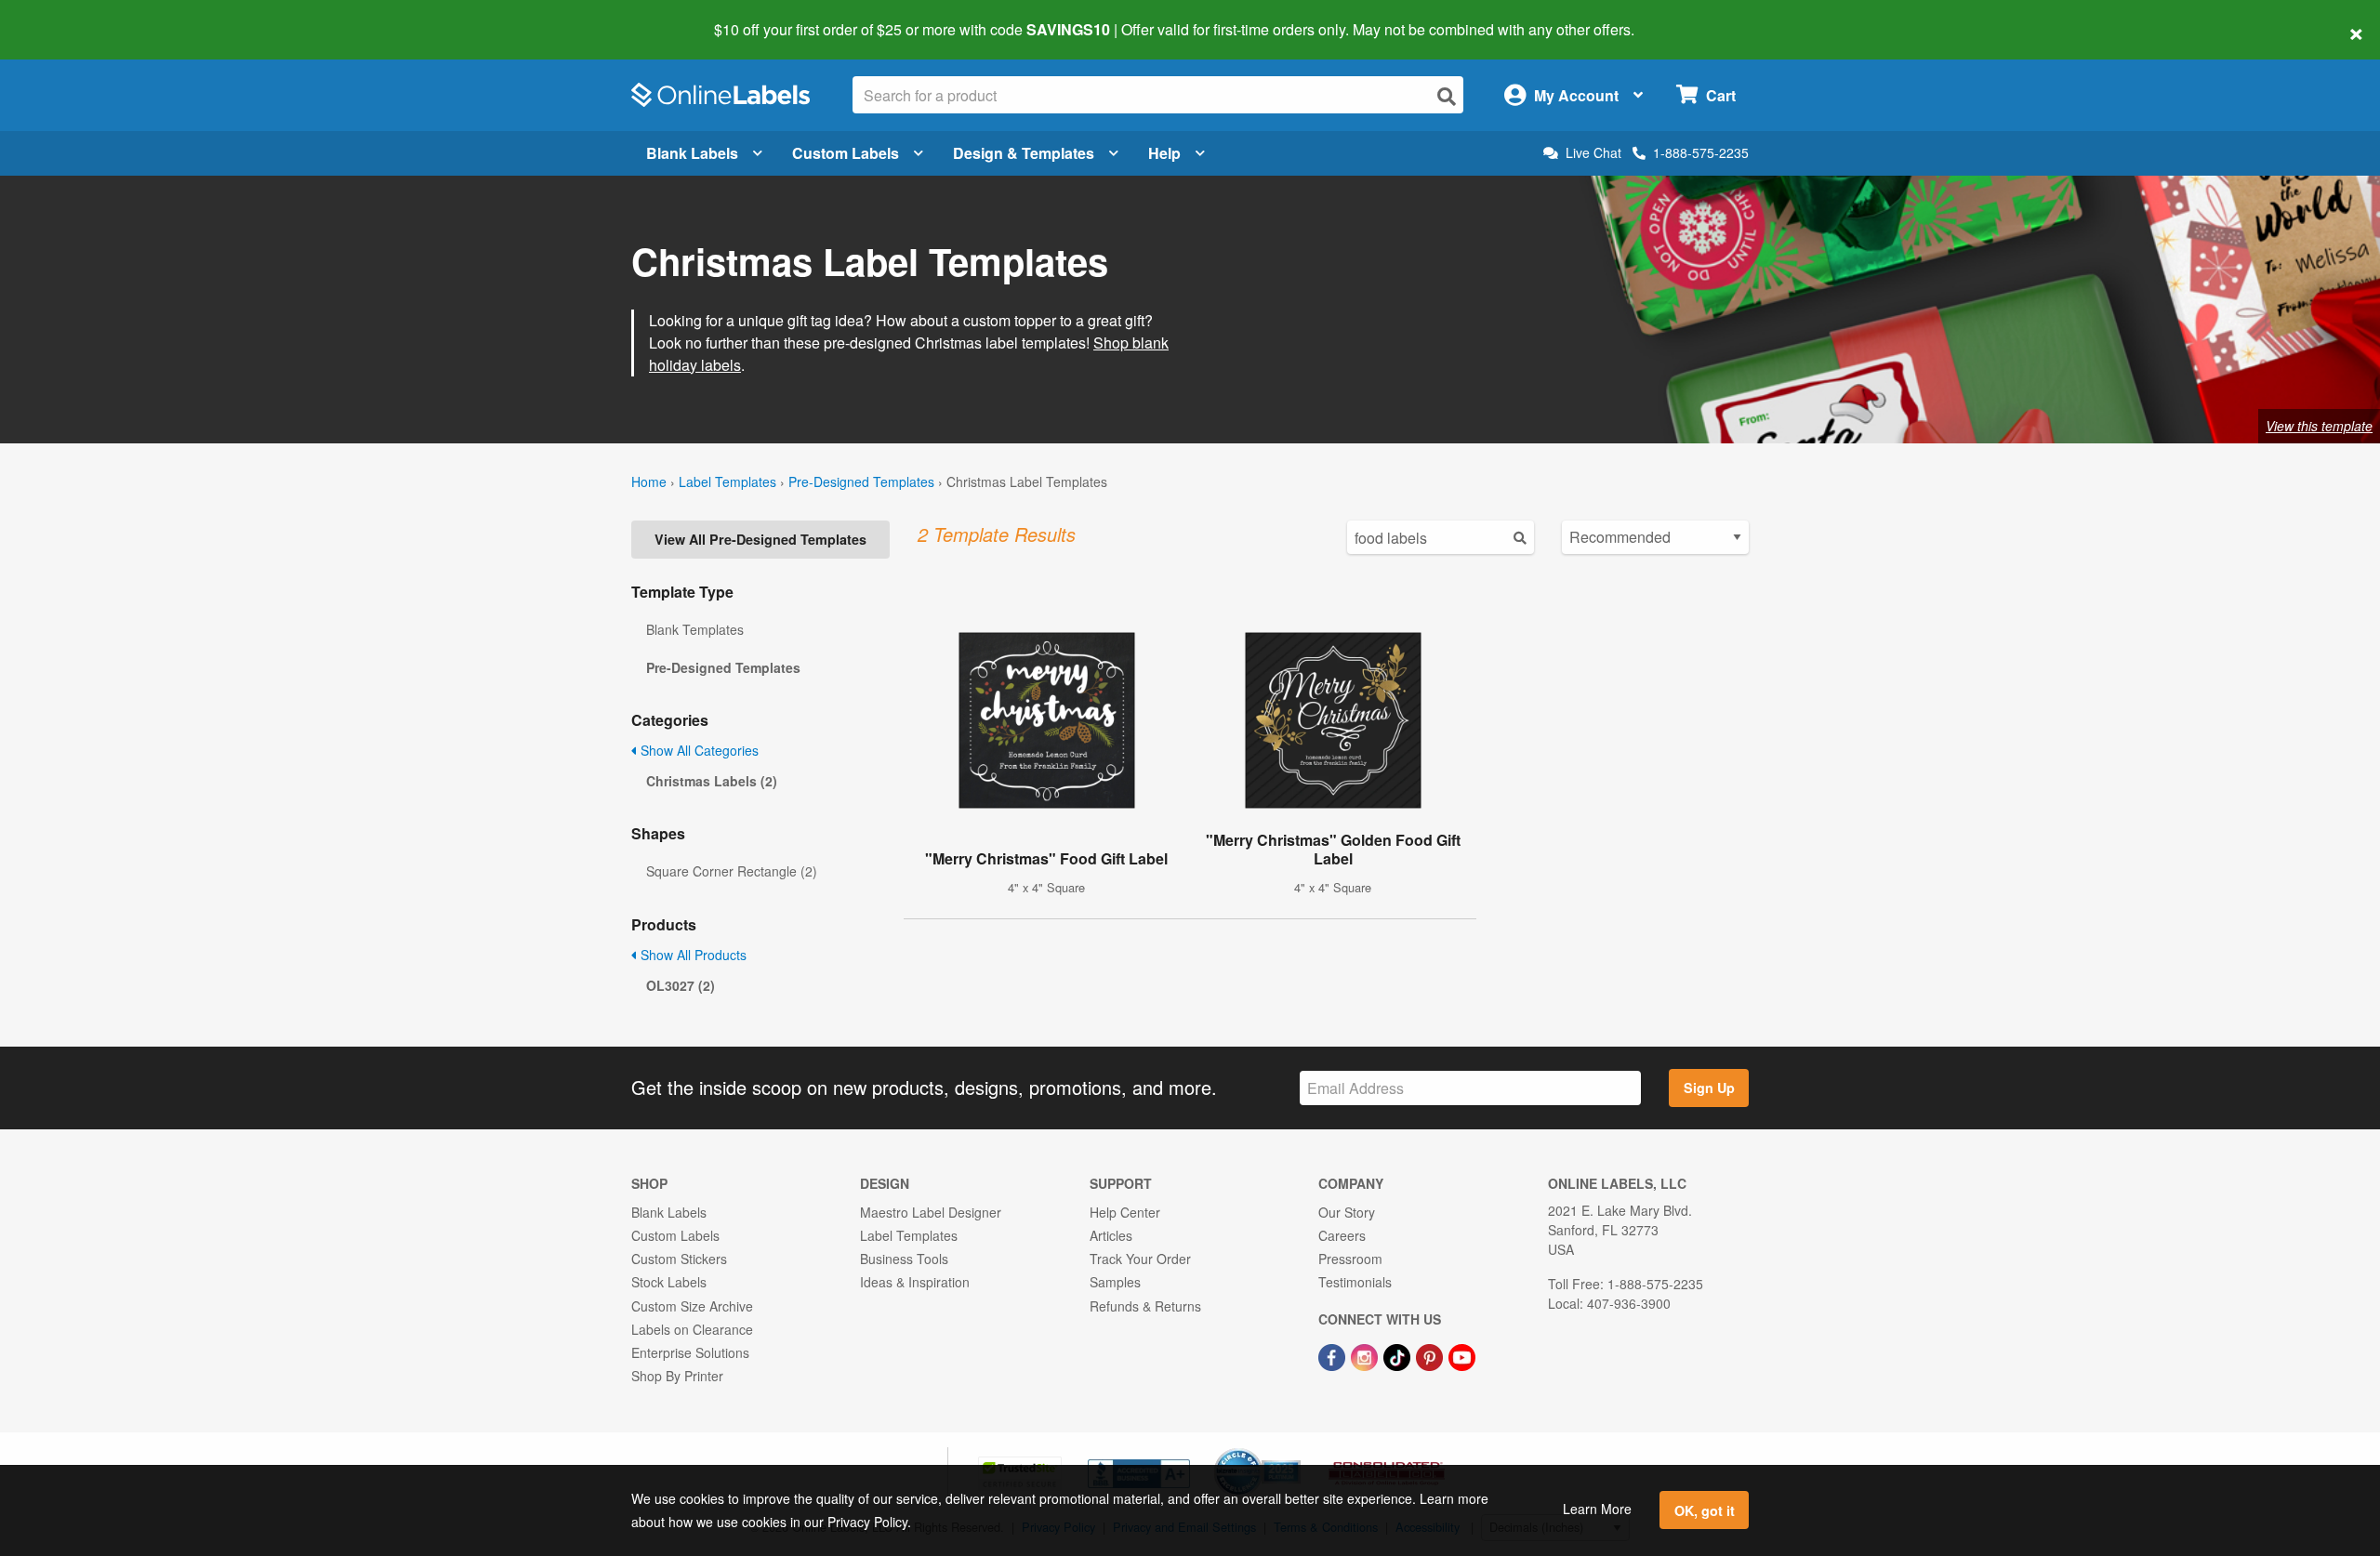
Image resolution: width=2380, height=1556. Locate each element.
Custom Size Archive (692, 1306)
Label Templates (727, 481)
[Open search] (1447, 96)
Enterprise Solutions (690, 1352)
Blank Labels (692, 153)
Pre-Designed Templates (861, 481)
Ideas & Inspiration (915, 1282)
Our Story (1347, 1212)
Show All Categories (698, 750)
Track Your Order (1140, 1259)
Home (649, 481)
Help (1164, 153)
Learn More (1597, 1509)
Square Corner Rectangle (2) (732, 871)
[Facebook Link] (1334, 1355)
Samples (1115, 1282)
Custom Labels (846, 153)
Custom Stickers (679, 1259)
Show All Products (692, 955)
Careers (1342, 1235)
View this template (2319, 426)
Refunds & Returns (1145, 1306)
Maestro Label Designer (931, 1212)
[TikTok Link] (1399, 1355)
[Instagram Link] (1366, 1355)
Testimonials (1355, 1282)
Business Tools (904, 1259)
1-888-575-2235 (1701, 152)
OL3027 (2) (681, 985)
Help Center (1125, 1212)
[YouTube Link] (1462, 1355)
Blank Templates (695, 629)
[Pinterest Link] (1431, 1355)
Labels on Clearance (692, 1329)
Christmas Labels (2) (712, 781)
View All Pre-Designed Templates (760, 539)
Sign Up (1709, 1088)
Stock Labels (669, 1282)
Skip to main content (67, 17)
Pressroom (1350, 1259)
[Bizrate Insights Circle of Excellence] (1294, 1450)
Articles (1111, 1235)
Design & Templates (1024, 153)
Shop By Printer (677, 1376)
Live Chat (1593, 153)
